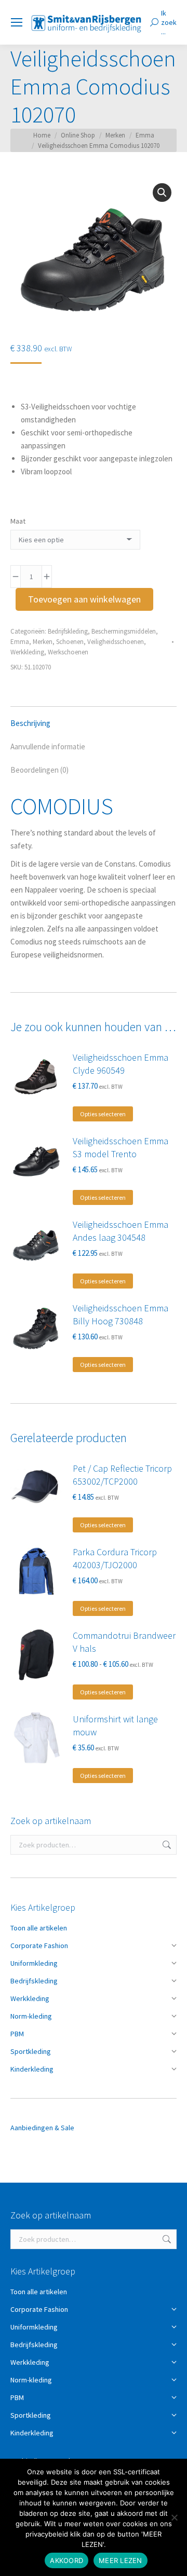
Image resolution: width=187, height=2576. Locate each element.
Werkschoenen (68, 652)
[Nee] (174, 2517)
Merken (43, 642)
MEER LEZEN (121, 2560)
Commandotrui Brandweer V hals (124, 1642)
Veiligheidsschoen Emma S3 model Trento (121, 1147)
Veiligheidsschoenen (116, 642)
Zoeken (166, 1845)
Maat (18, 521)
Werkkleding (27, 652)
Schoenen (70, 642)
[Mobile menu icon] (17, 22)
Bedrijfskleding (68, 631)
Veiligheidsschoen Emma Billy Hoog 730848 (121, 1314)
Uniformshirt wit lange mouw (115, 1725)
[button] (162, 193)
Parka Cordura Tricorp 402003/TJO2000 (115, 1558)
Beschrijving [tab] (30, 723)
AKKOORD (66, 2560)
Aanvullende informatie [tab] (48, 746)
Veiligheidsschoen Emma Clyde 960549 (121, 1064)
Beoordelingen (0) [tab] (39, 770)
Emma (20, 642)
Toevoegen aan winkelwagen (84, 599)
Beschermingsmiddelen (124, 631)
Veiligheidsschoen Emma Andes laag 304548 (121, 1231)
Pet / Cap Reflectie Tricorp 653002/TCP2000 (122, 1475)
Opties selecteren (103, 1114)
